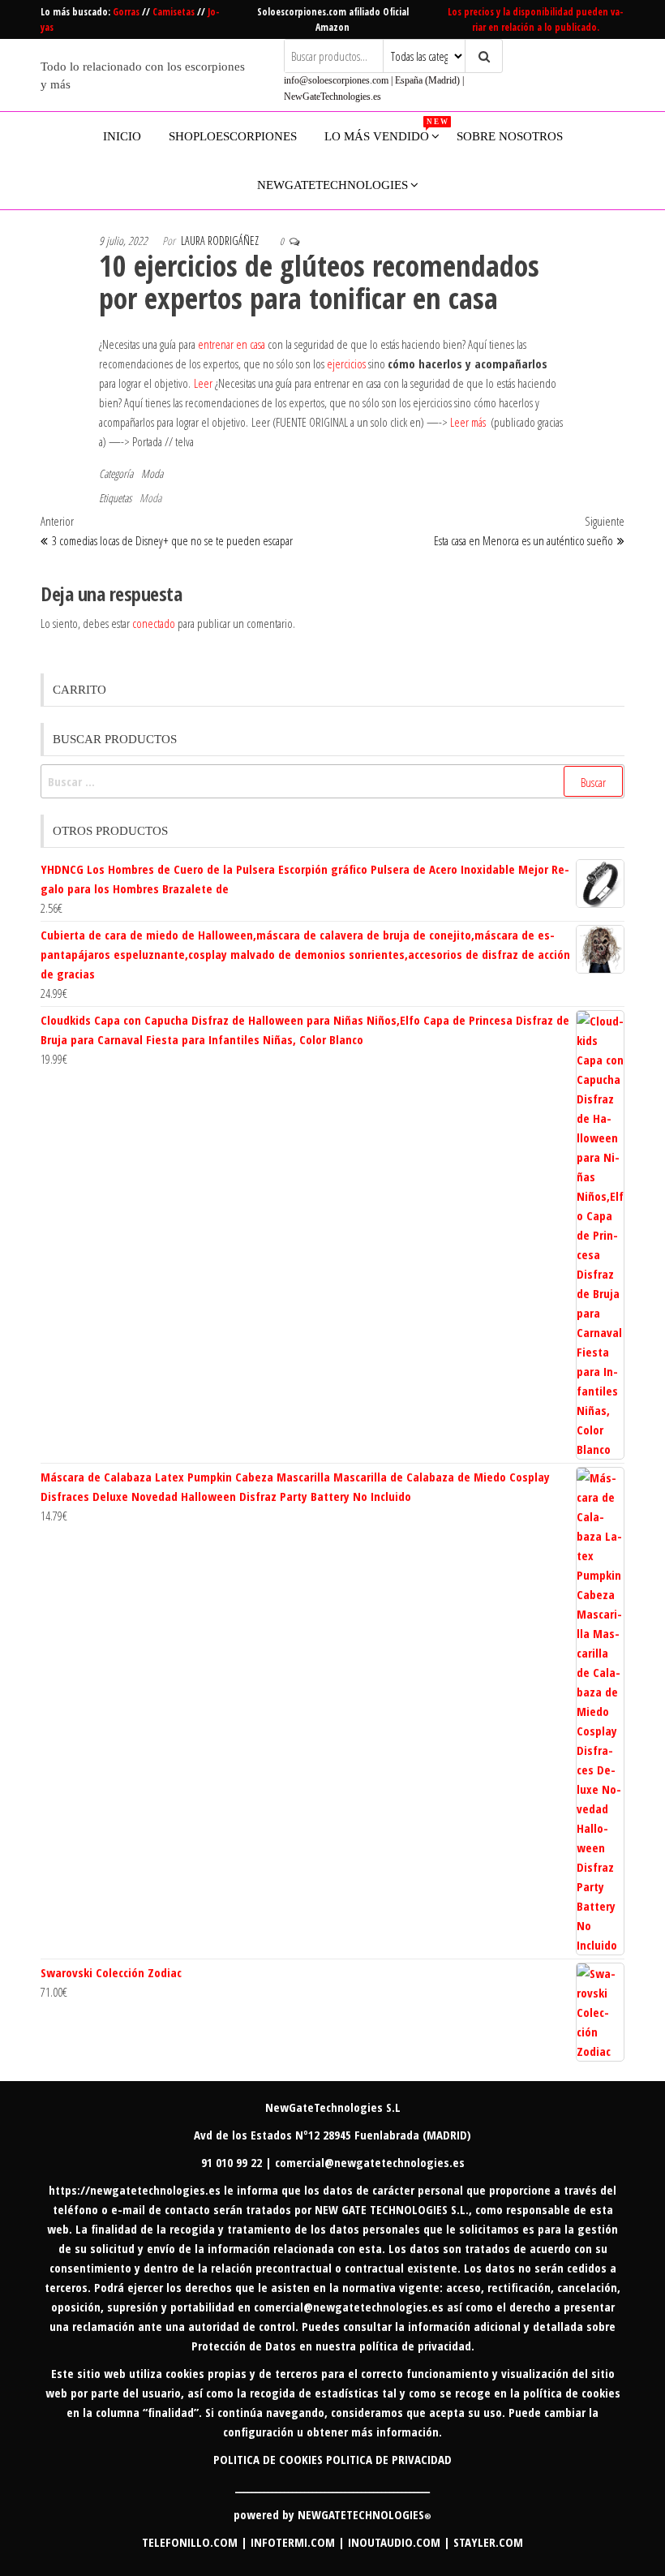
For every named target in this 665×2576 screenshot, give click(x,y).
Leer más (468, 422)
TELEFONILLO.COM (190, 2542)
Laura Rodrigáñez (220, 241)
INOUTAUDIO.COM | (401, 2542)
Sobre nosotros (510, 136)
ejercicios (346, 363)
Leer (203, 383)
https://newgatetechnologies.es (135, 2190)
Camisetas (175, 12)
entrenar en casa (232, 344)
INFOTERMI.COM (293, 2542)
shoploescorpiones (233, 136)
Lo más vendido (383, 130)
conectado (154, 623)
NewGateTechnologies (332, 185)
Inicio (122, 136)
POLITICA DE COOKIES (268, 2459)
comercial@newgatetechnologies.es (349, 2307)
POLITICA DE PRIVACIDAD (389, 2459)
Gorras (127, 12)
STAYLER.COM (488, 2542)
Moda (152, 473)
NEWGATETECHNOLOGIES (365, 2514)
